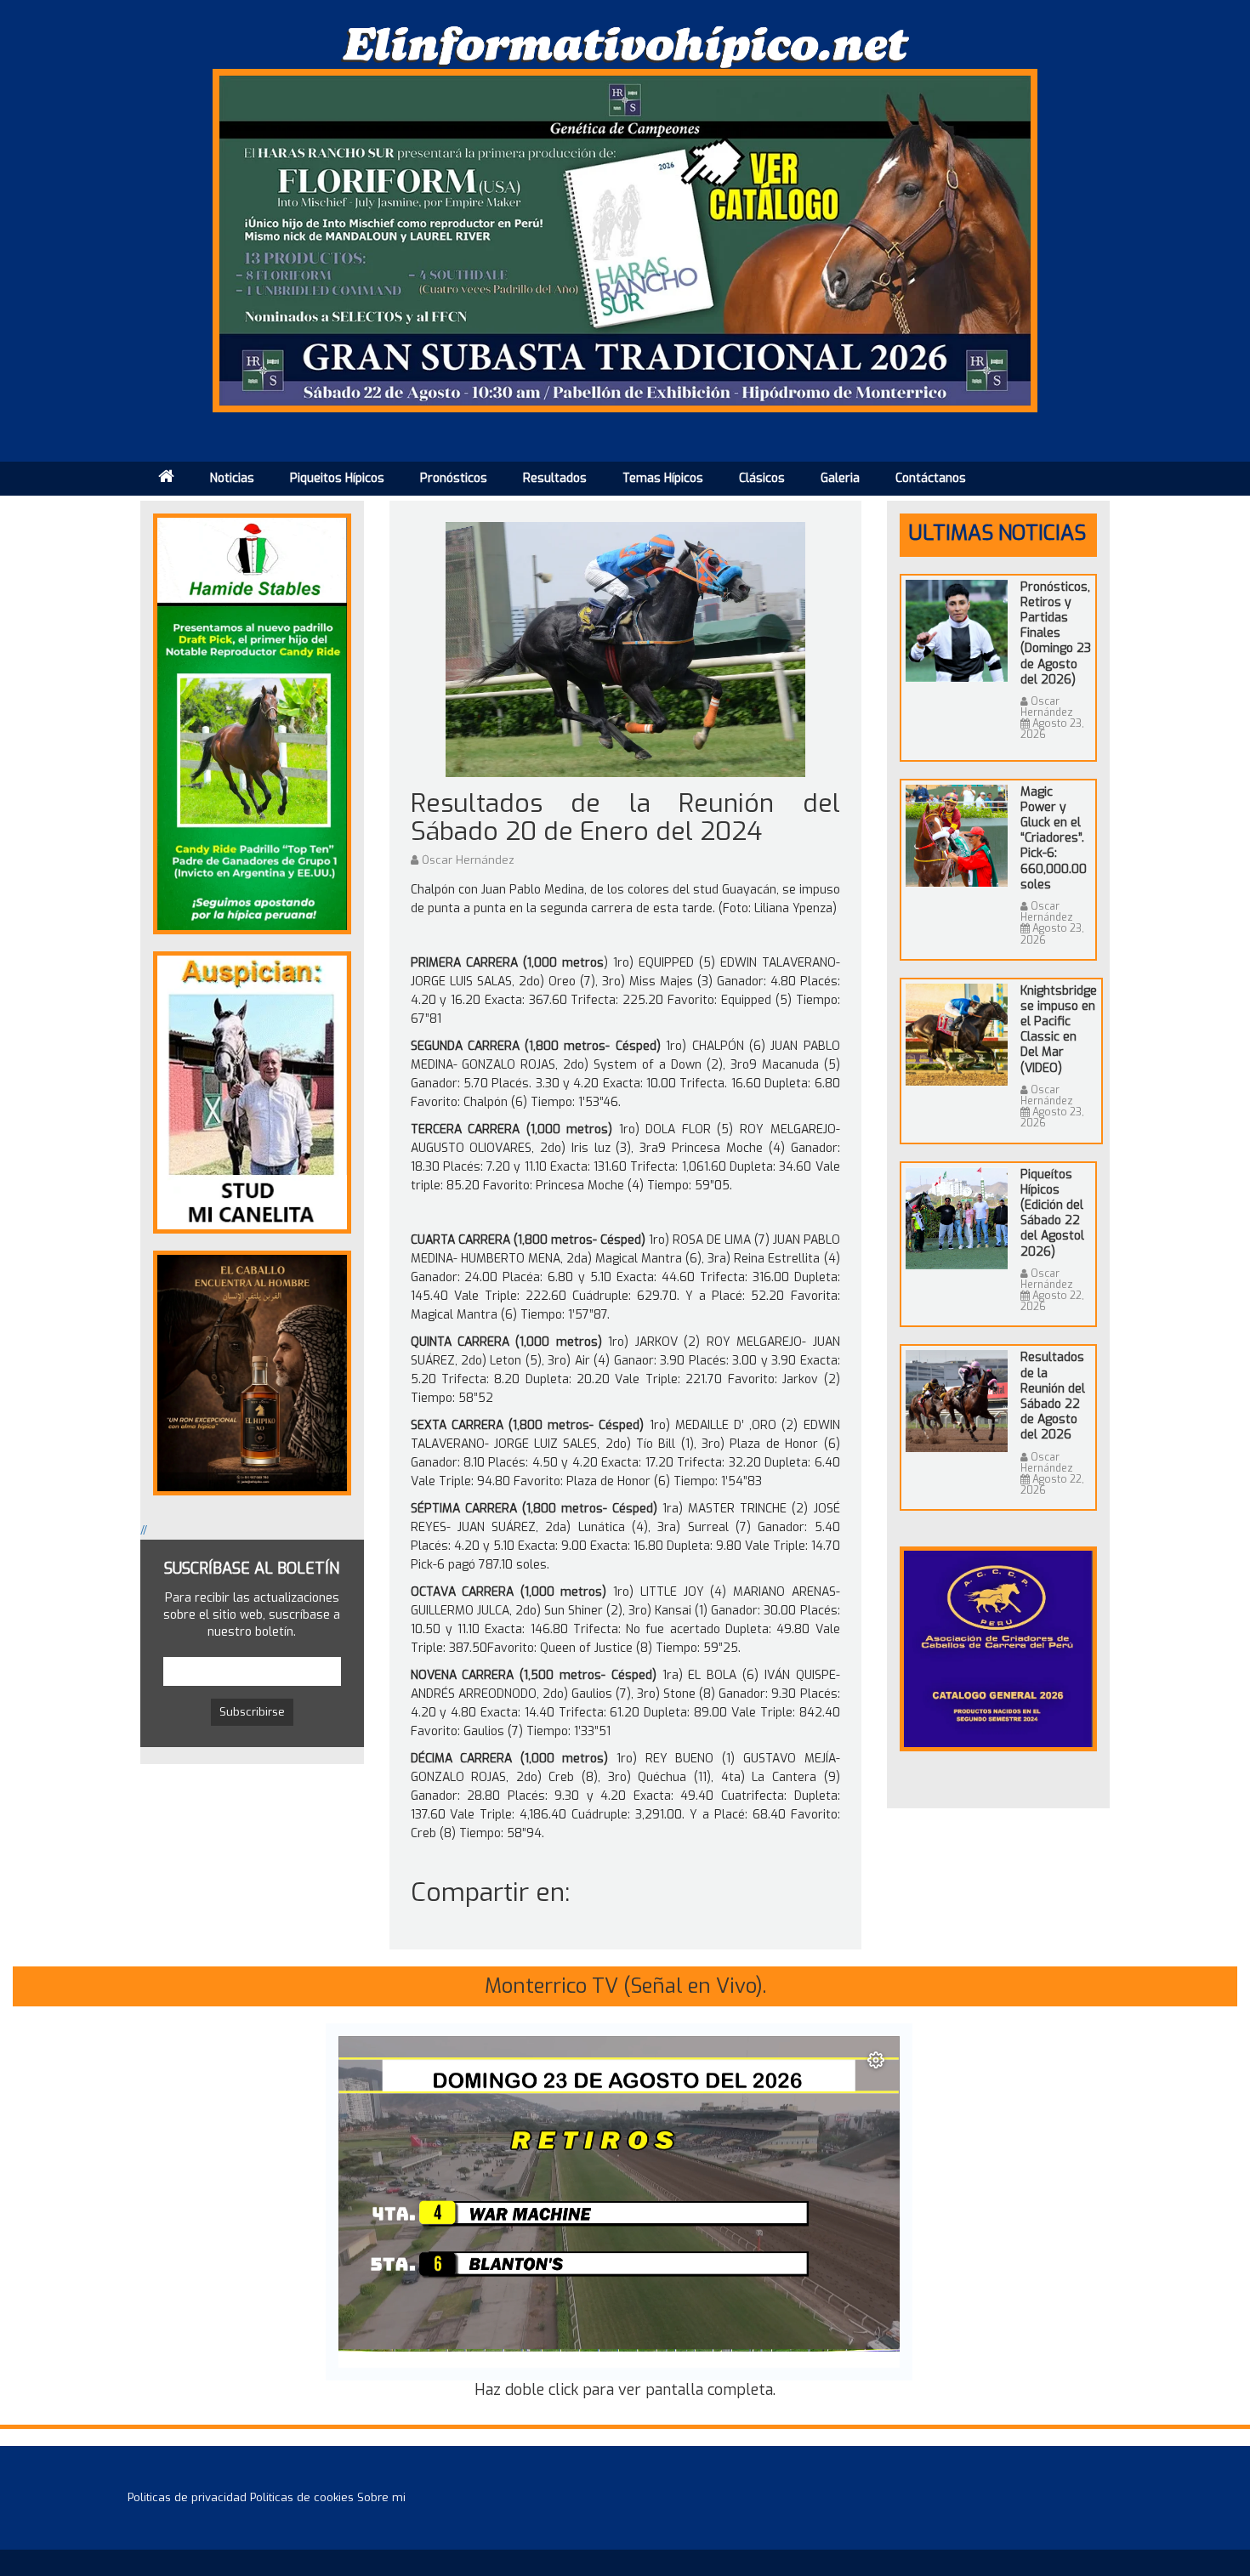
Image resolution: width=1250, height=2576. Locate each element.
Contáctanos (931, 478)
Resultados (555, 478)
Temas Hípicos (663, 478)
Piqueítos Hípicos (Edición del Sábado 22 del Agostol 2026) (1052, 1213)
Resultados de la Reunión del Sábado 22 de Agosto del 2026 (1053, 1396)
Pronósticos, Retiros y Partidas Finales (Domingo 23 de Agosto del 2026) (1056, 633)
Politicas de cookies (302, 2497)
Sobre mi (381, 2497)
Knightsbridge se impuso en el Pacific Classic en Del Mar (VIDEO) (1059, 1030)
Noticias (232, 478)
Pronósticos (454, 478)
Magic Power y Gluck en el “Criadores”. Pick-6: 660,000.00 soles (1054, 838)
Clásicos (762, 478)
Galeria (840, 478)
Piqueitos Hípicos (337, 478)
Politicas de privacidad (187, 2497)
